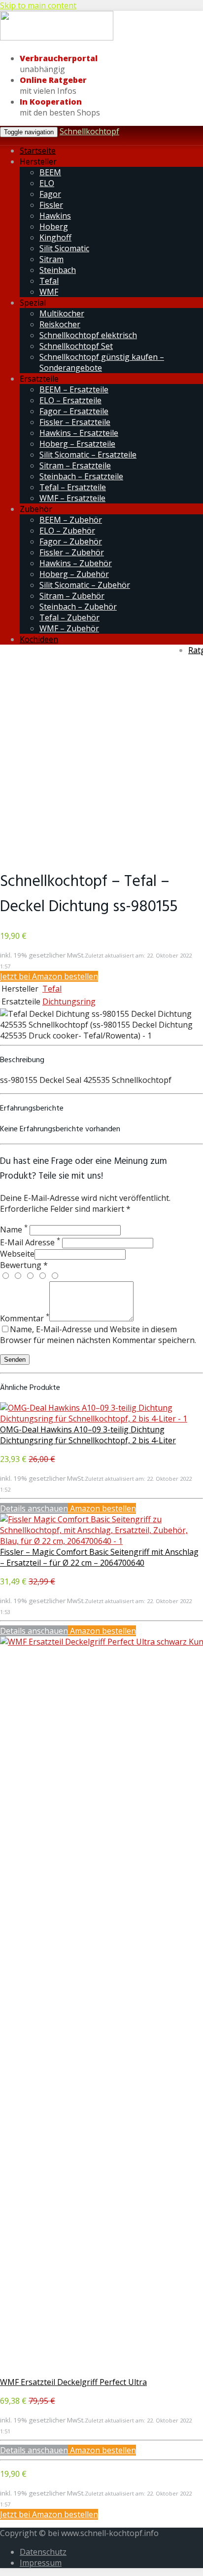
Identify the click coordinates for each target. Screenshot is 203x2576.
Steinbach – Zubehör (78, 607)
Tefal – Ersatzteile (73, 487)
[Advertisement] (101, 757)
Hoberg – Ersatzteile (77, 444)
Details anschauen (34, 1508)
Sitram (51, 259)
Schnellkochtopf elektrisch (88, 335)
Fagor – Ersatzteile (74, 411)
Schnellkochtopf (89, 131)
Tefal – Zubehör (69, 617)
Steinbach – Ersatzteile (81, 476)
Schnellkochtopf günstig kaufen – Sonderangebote (102, 362)
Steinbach (58, 270)
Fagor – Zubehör (71, 541)
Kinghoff (55, 237)
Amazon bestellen (102, 1508)
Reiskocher (60, 324)
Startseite (38, 151)
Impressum (41, 2563)
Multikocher (62, 313)
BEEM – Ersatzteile (74, 389)
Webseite (17, 1254)
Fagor (50, 194)
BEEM (50, 172)
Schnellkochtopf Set (76, 346)
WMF (49, 292)
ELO (47, 183)
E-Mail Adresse (30, 1242)
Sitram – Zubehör (72, 596)
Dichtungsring (69, 1001)
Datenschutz (43, 2552)
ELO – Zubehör (67, 531)
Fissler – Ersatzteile (75, 422)
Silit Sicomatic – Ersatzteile (88, 455)
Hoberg (54, 227)
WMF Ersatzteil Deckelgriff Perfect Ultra (73, 2382)
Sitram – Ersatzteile (75, 465)
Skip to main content (38, 5)
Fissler (51, 205)
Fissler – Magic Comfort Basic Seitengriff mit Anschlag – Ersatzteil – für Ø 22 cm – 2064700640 (99, 1557)
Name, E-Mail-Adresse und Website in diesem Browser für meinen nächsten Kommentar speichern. (98, 1335)
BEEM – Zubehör (71, 520)
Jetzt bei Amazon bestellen (49, 976)
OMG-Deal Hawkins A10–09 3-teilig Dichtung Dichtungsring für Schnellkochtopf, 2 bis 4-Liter (88, 1435)
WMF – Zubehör (69, 628)
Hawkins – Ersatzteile (79, 433)
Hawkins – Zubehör (76, 563)
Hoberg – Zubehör (74, 574)
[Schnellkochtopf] (57, 38)
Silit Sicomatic (64, 248)
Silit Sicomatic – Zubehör (85, 585)
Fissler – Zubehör (72, 552)
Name (14, 1230)
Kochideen (39, 639)
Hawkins (55, 216)
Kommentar (25, 1318)
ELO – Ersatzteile (70, 400)
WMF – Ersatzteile (72, 498)
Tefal (49, 281)
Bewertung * (24, 1265)
